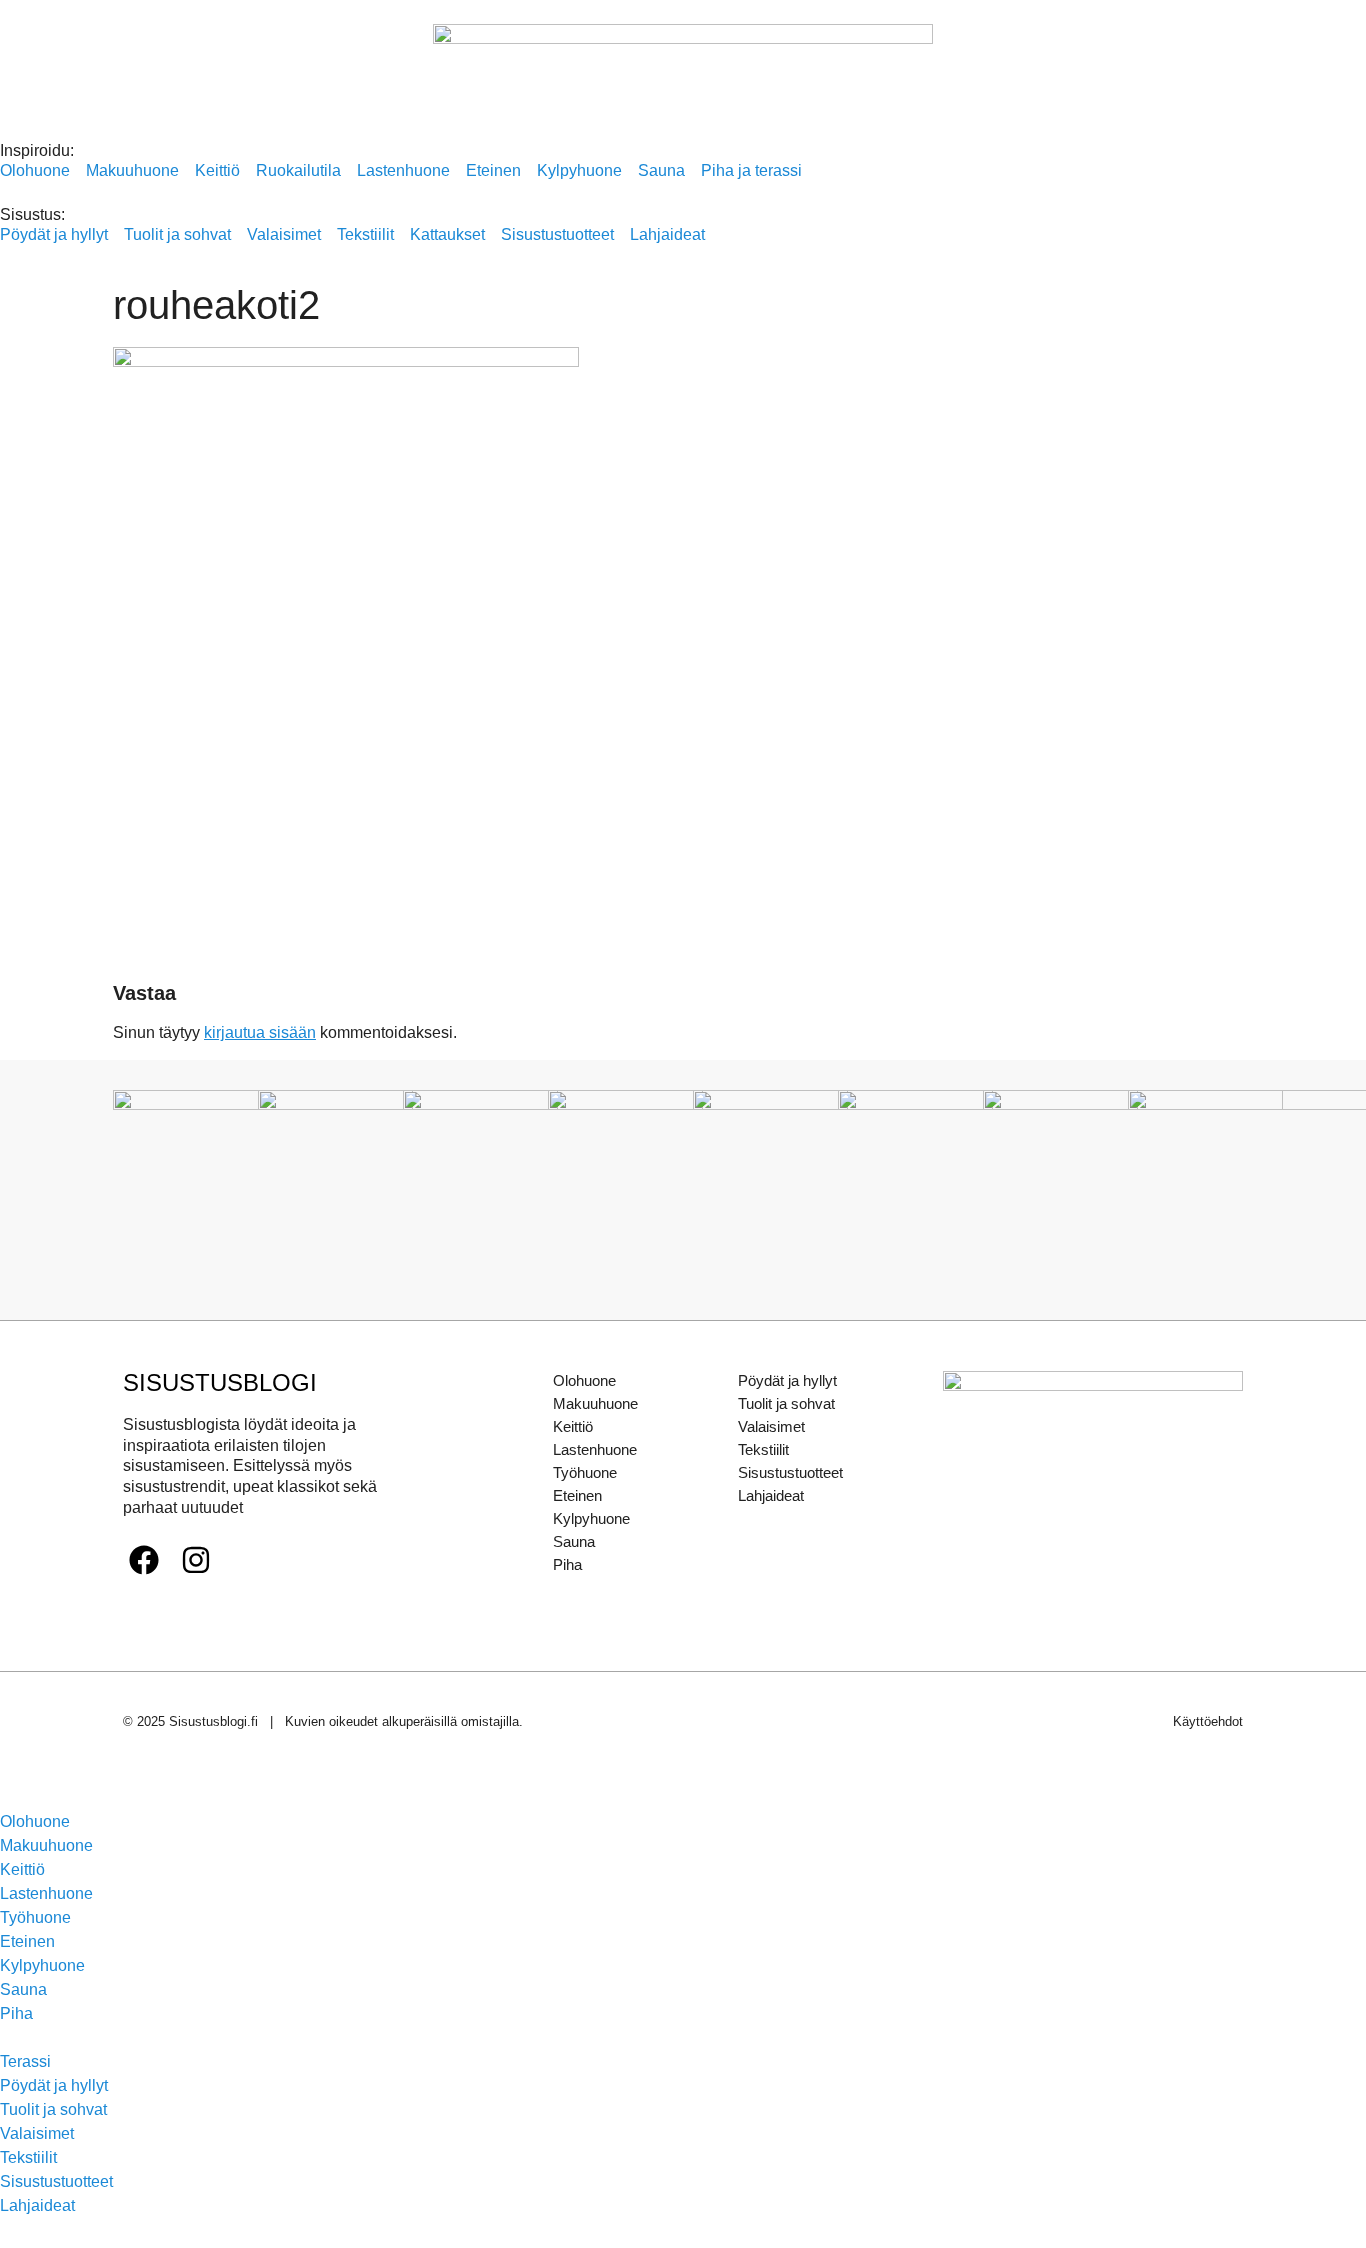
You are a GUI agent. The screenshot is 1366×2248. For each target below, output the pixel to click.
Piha (567, 1564)
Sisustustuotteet (790, 1472)
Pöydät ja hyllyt (787, 1380)
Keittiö (573, 1426)
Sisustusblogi (220, 1382)
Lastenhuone (595, 1449)
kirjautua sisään (260, 1032)
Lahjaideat (771, 1495)
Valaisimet (771, 1426)
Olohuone (584, 1380)
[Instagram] (196, 1560)
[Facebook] (144, 1560)
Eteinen (577, 1495)
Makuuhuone (595, 1403)
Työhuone (585, 1472)
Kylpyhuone (591, 1518)
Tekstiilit (763, 1449)
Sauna (574, 1541)
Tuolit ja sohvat (786, 1403)
